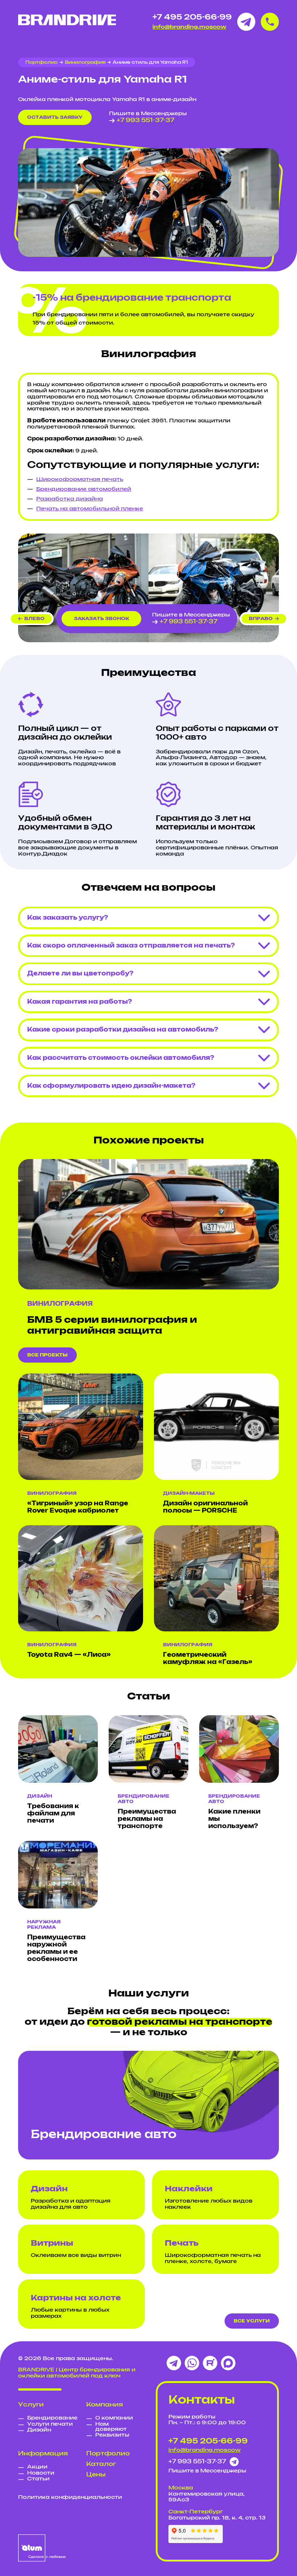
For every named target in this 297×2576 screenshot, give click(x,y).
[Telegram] (174, 2363)
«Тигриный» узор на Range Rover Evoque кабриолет (78, 1507)
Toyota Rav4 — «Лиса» (69, 1655)
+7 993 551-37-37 (145, 120)
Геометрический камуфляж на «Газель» (208, 1659)
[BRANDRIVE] (67, 20)
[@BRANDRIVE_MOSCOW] (246, 22)
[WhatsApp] (192, 2363)
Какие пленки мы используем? (234, 1819)
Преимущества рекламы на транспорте (147, 1819)
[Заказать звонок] (270, 22)
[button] (31, 619)
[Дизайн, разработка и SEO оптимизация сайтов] (42, 2548)
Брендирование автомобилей (84, 489)
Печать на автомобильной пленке (90, 509)
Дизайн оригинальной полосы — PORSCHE (205, 1507)
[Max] (228, 2363)
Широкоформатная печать (80, 480)
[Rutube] (210, 2363)
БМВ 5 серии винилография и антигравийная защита (112, 1326)
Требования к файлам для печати (53, 1814)
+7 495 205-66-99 (192, 17)
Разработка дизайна (70, 499)
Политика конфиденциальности (70, 2497)
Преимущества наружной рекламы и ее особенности (56, 1948)
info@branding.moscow (189, 27)
